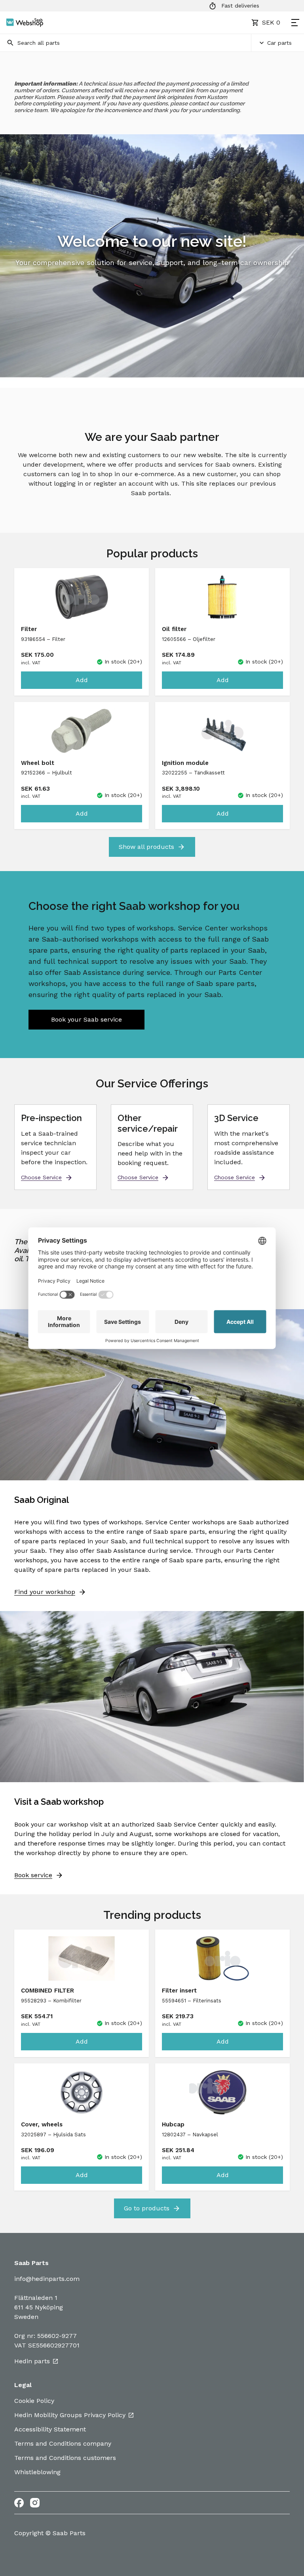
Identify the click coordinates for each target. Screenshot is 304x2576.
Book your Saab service (86, 1019)
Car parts (279, 43)
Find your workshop (45, 1592)
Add (82, 680)
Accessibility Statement (50, 2429)
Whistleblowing (37, 2472)
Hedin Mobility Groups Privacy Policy (70, 2415)
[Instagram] (35, 2503)
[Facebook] (19, 2503)
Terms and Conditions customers (65, 2458)
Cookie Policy (34, 2401)
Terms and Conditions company (63, 2443)
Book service (33, 1875)
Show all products (146, 847)
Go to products (147, 2208)
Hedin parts (32, 2361)
